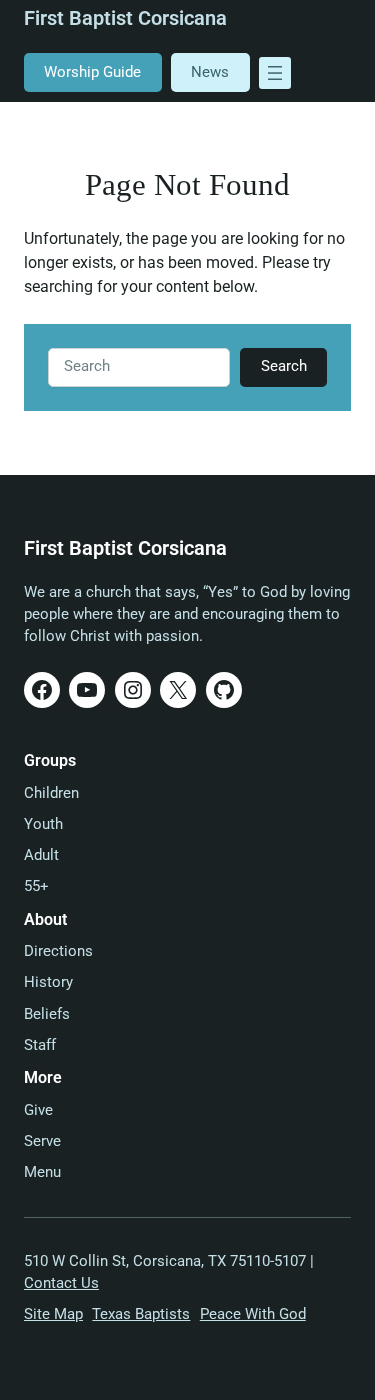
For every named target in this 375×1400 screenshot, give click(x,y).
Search (284, 366)
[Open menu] (275, 73)
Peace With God (253, 1314)
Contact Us (61, 1283)
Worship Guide (92, 72)
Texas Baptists (141, 1314)
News (210, 72)
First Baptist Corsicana (125, 18)
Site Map (53, 1314)
